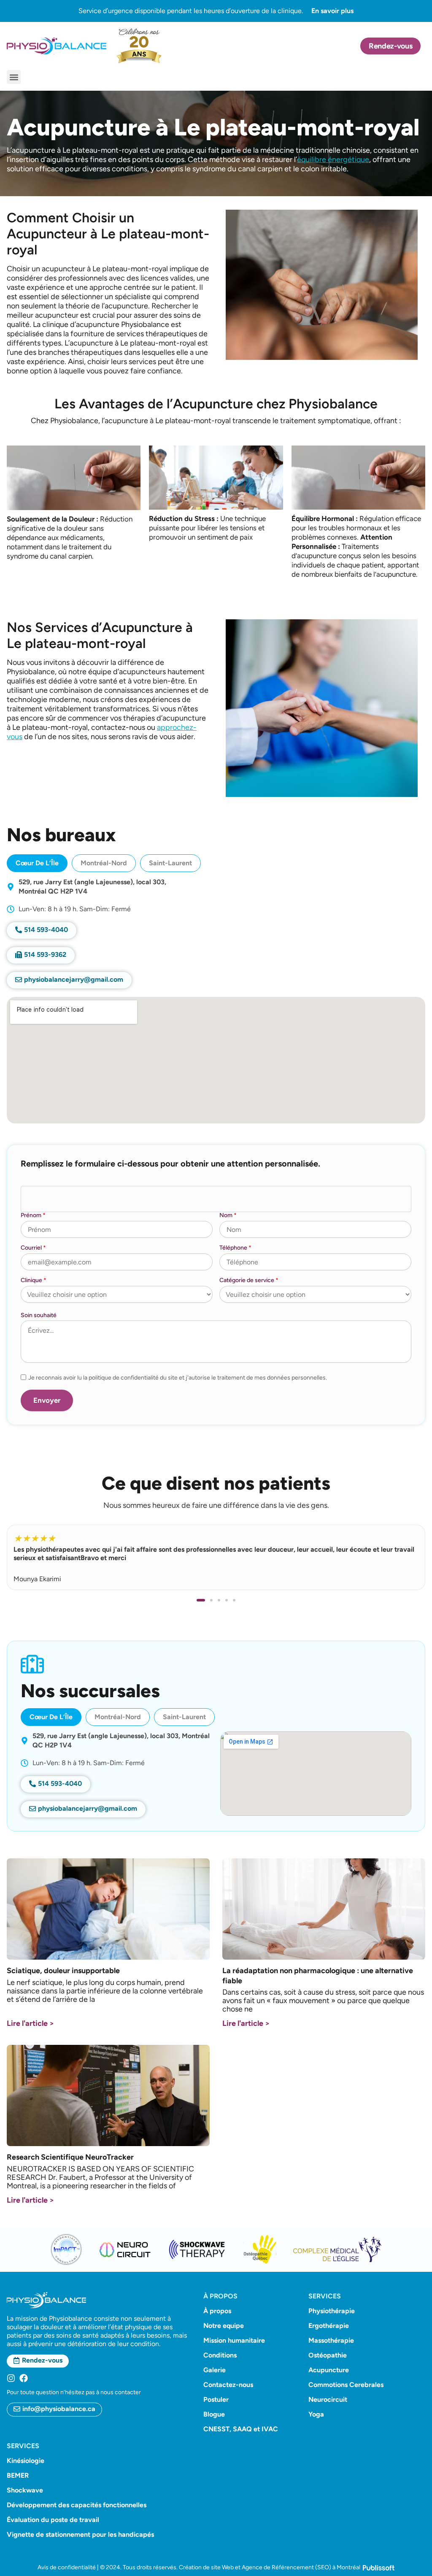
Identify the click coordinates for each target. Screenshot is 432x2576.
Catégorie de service (249, 1280)
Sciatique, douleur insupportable (63, 1971)
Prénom (33, 1215)
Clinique (34, 1280)
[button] (14, 77)
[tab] (37, 863)
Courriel (33, 1248)
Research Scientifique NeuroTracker (70, 2157)
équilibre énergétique (333, 159)
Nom (228, 1215)
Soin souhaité (39, 1315)
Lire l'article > (30, 2023)
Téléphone (235, 1248)
